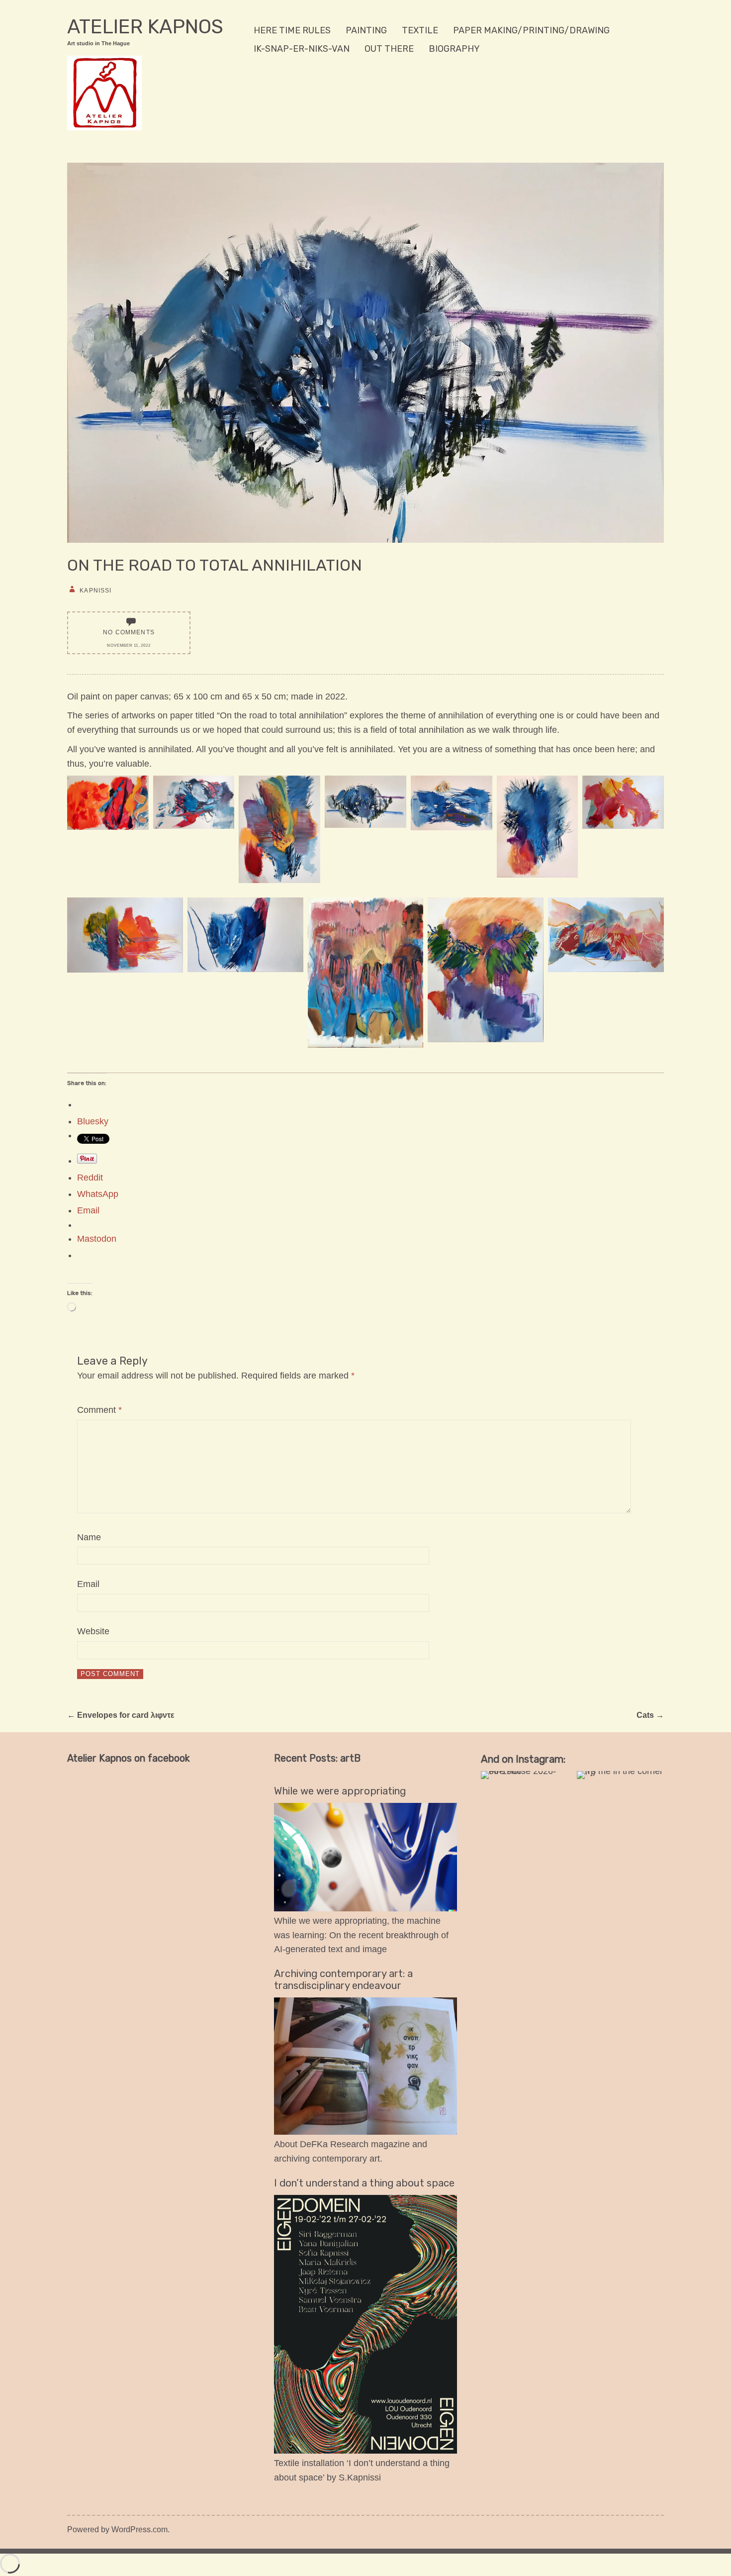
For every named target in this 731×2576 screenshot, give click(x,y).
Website (93, 1631)
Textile (420, 30)
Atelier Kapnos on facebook (129, 1758)
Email (88, 1584)
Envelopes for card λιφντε (121, 1715)
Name (89, 1537)
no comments (129, 632)
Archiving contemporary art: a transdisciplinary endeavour (343, 1980)
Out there (389, 49)
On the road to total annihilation (215, 565)
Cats (650, 1715)
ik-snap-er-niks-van (302, 49)
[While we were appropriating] (365, 1908)
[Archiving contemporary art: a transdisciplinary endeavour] (365, 2132)
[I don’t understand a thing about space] (365, 2451)
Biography (454, 49)
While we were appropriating (340, 1791)
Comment (99, 1410)
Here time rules (292, 30)
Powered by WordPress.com (117, 2529)
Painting (366, 30)
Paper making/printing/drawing (531, 30)
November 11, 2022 (129, 645)
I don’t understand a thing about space (364, 2183)
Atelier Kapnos (145, 27)
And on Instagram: (523, 1759)
